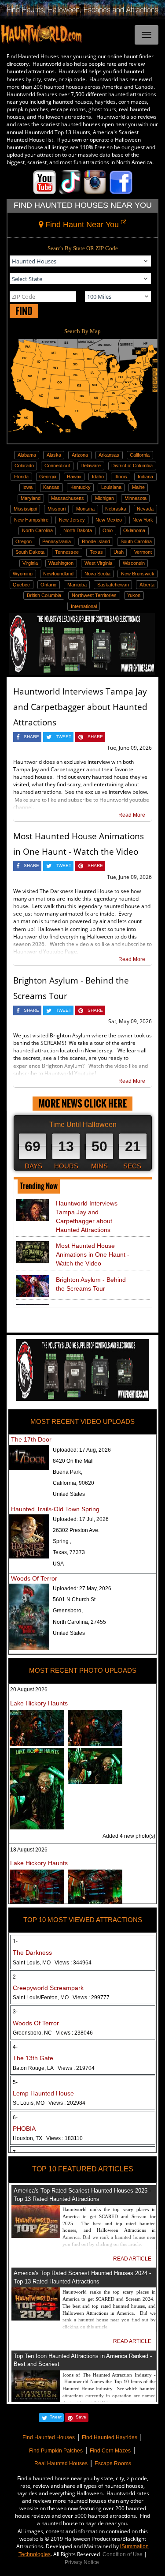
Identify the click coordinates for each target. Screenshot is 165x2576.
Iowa (27, 487)
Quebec (21, 585)
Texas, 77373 (69, 1552)
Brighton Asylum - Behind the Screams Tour (91, 1284)
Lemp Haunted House (43, 2093)
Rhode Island (96, 541)
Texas (96, 552)
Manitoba (77, 585)
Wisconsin (134, 563)
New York (143, 520)
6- (15, 2118)
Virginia (30, 563)
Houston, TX (48, 2138)
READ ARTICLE (132, 2259)
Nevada (145, 509)
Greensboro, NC (53, 2033)
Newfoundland (58, 574)
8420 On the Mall (73, 1461)
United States (69, 1494)
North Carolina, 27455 (79, 1622)
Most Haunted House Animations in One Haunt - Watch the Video (93, 1254)
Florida (21, 477)
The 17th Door (31, 1439)
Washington (61, 563)
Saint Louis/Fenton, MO (61, 1998)
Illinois (121, 477)
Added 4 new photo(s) (129, 1836)
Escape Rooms (113, 2463)
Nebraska (116, 509)
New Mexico (109, 520)
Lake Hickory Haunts (39, 1703)
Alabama (27, 455)
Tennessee (67, 552)
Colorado (24, 466)
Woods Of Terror (34, 1578)
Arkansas (109, 455)
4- (15, 2047)
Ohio (108, 530)
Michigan (104, 498)
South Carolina (136, 541)
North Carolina (37, 530)
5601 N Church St (74, 1600)
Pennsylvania (57, 541)
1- (15, 1941)
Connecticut (57, 466)
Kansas (51, 487)
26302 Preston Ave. (76, 1530)
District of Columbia (132, 466)
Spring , (62, 1541)
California (140, 455)
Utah (119, 552)
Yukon (134, 595)
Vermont (143, 552)
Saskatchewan (113, 585)
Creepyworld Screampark (48, 1988)
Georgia (48, 477)
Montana (85, 509)
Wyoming (23, 574)
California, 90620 (73, 1483)
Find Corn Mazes (110, 2451)
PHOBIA (24, 2129)
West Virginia (98, 563)
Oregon (24, 541)
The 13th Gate (33, 2058)
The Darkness (32, 1953)
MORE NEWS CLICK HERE (82, 1103)
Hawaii (74, 477)
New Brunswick (138, 574)
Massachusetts (68, 498)
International (84, 606)
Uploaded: (82, 1450)
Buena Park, (68, 1472)
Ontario (48, 585)
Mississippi (25, 509)
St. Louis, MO (49, 2103)
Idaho (98, 477)
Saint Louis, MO (52, 1963)
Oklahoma (134, 530)
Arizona (80, 455)
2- (15, 1977)
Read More (132, 815)
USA (58, 1564)
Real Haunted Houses (61, 2463)
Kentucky (81, 487)
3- (15, 2012)
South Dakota (30, 552)
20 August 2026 (29, 1690)
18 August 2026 (29, 1850)
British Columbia (44, 595)
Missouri (57, 509)
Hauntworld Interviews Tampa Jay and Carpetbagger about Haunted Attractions (80, 707)
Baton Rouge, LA (54, 2068)
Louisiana (111, 487)
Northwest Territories (94, 595)
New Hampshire (31, 520)
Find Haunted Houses (49, 2437)
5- (15, 2082)
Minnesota (136, 498)
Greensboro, (68, 1611)
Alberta (147, 585)
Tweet (56, 2417)
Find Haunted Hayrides (110, 2437)
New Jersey (72, 520)
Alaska (54, 455)
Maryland (31, 498)
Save (81, 2417)
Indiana (145, 477)
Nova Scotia (97, 574)
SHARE (31, 737)
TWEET (64, 737)
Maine (138, 487)
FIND (24, 311)
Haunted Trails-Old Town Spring (55, 1509)
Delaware (91, 466)
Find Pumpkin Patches (56, 2451)
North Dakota (78, 530)
